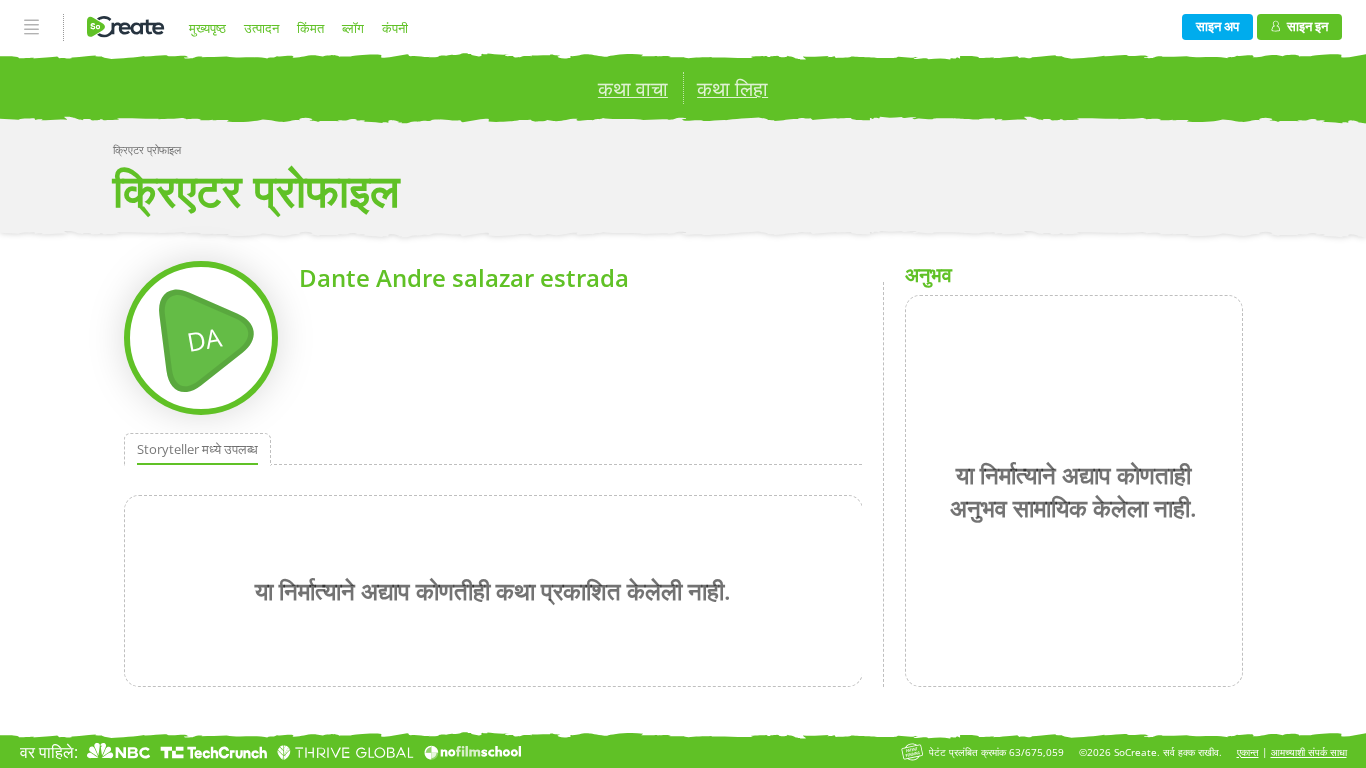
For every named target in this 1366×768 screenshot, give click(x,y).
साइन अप (1217, 26)
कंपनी (395, 28)
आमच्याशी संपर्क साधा (1309, 752)
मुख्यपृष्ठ (207, 28)
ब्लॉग (353, 28)
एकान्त (1248, 752)
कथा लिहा (732, 88)
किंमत (310, 28)
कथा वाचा (633, 88)
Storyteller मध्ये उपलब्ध (197, 449)
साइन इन (1307, 26)
